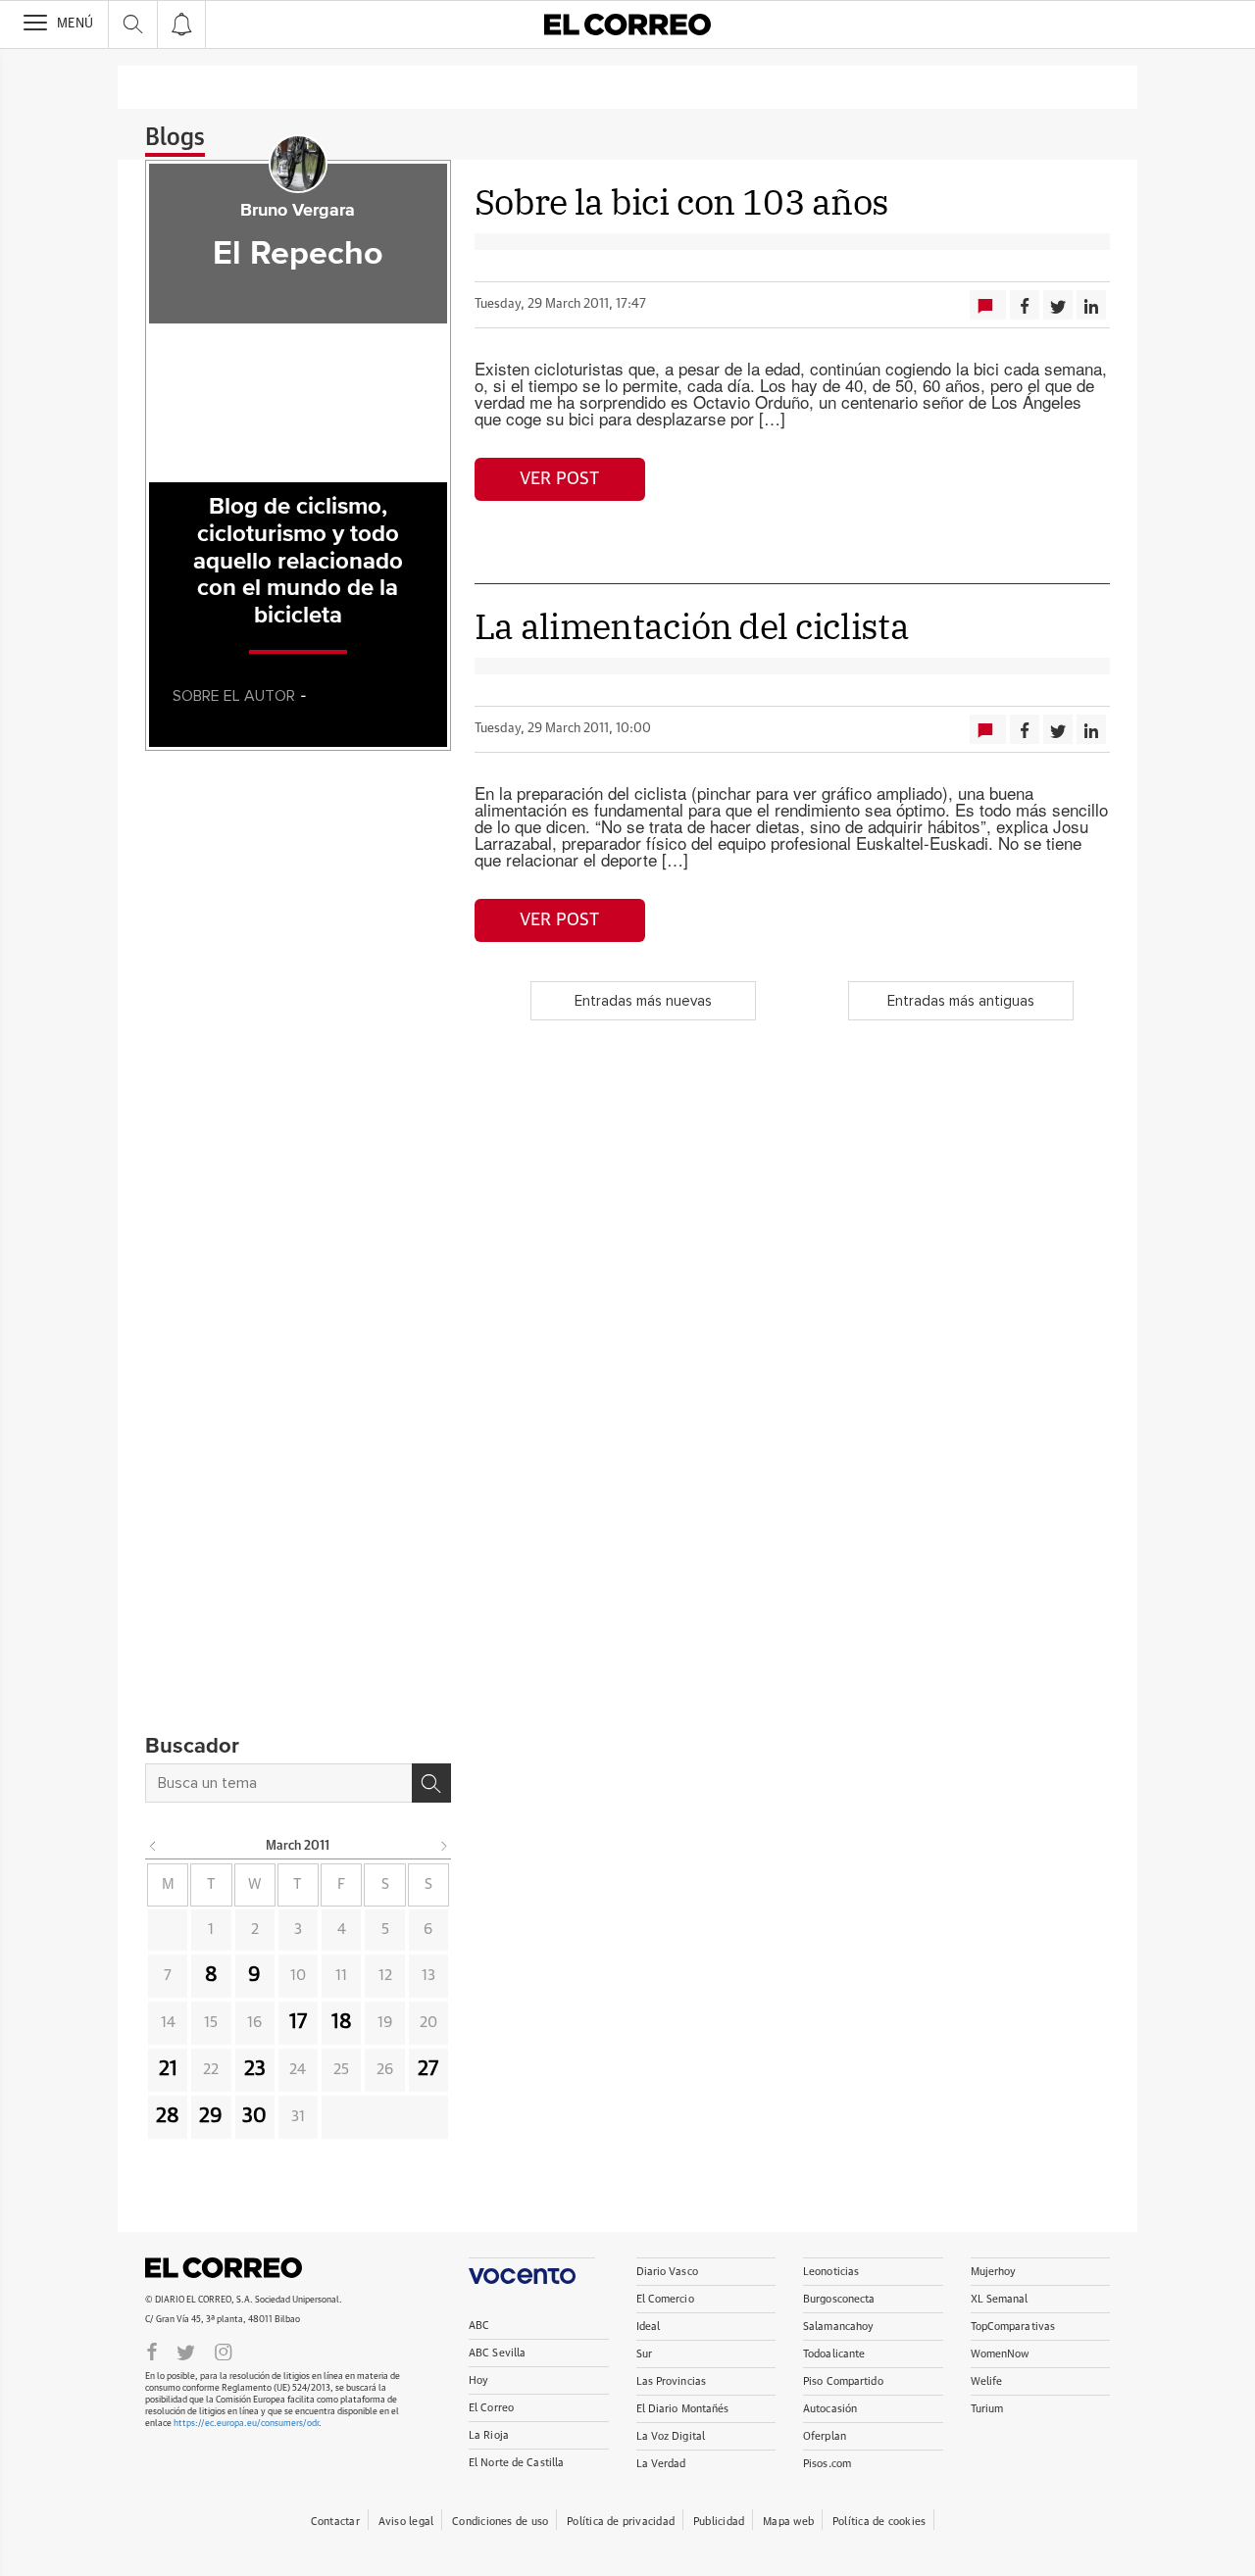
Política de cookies (879, 2522)
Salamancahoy (838, 2327)
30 (254, 2116)
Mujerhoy (994, 2272)
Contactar (335, 2522)
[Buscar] (431, 1783)
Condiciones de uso (500, 2522)
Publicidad (719, 2522)
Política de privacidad (621, 2522)
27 (428, 2069)
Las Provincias (672, 2381)
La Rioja (489, 2435)
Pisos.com (827, 2464)
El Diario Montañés (683, 2409)
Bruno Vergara (298, 211)
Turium (987, 2409)
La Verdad (661, 2464)
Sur (644, 2354)
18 (342, 2022)
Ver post (559, 479)
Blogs (175, 138)
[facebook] (152, 2351)
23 (255, 2069)
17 (298, 2022)
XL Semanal (1000, 2299)
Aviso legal (406, 2522)
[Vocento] (532, 2271)
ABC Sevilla (497, 2353)
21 (168, 2069)
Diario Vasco (667, 2272)
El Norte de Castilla (516, 2463)
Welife (987, 2381)
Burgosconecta (839, 2299)
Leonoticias (831, 2272)
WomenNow (1000, 2354)
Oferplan (825, 2436)
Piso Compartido (843, 2381)
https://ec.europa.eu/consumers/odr (246, 2424)
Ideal (649, 2327)
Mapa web (788, 2522)
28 (168, 2116)
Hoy (478, 2380)
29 (211, 2116)
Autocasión (830, 2409)
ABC (479, 2326)
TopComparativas (1013, 2327)
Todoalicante (834, 2354)
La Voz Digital (671, 2436)
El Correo (224, 2268)
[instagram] (224, 2351)
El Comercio (665, 2299)
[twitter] (186, 2351)
